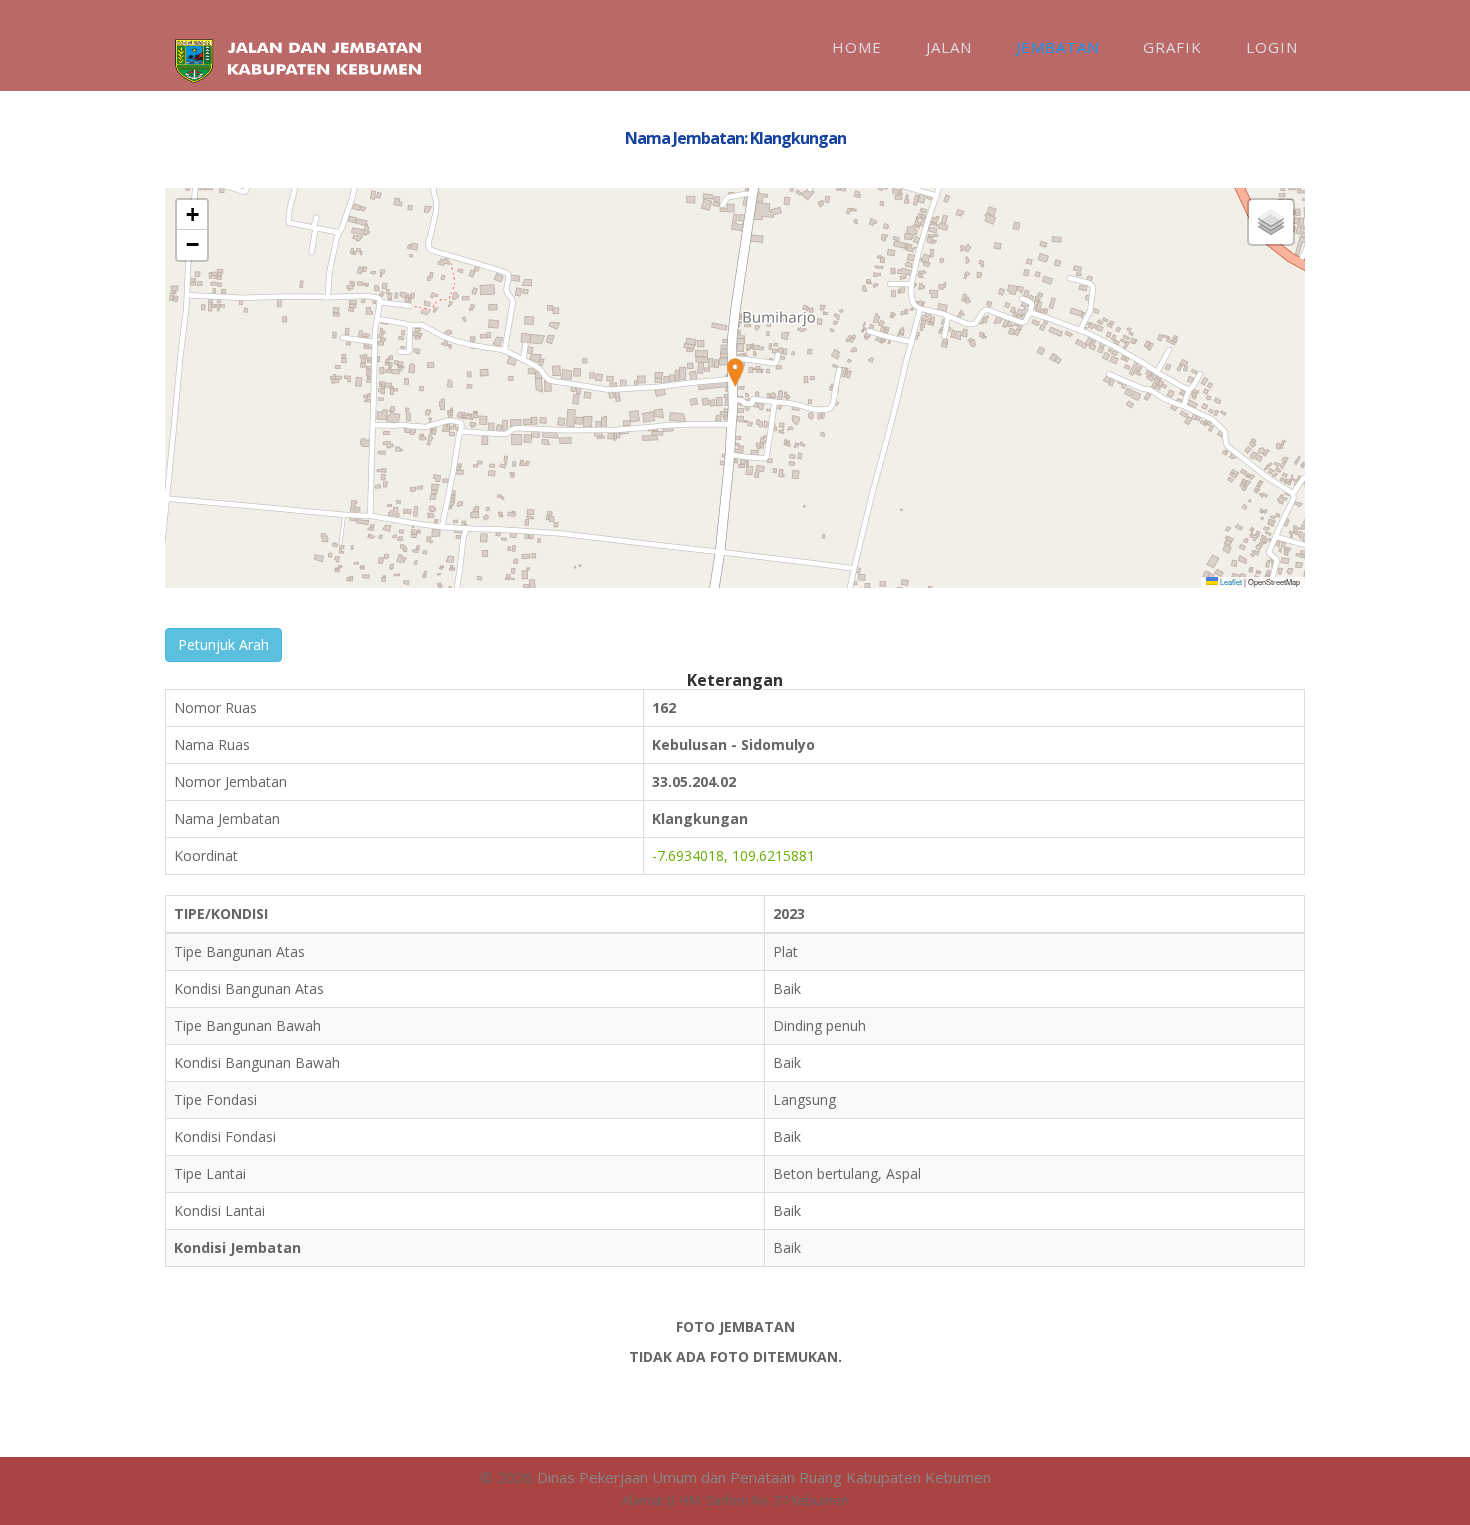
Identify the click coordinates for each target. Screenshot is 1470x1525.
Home (857, 47)
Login (1272, 47)
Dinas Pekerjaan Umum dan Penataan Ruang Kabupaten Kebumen (764, 1477)
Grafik (1172, 47)
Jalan (949, 47)
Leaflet (1230, 581)
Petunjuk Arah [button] (223, 644)
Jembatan (1057, 47)
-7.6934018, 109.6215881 (733, 855)
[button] (735, 373)
